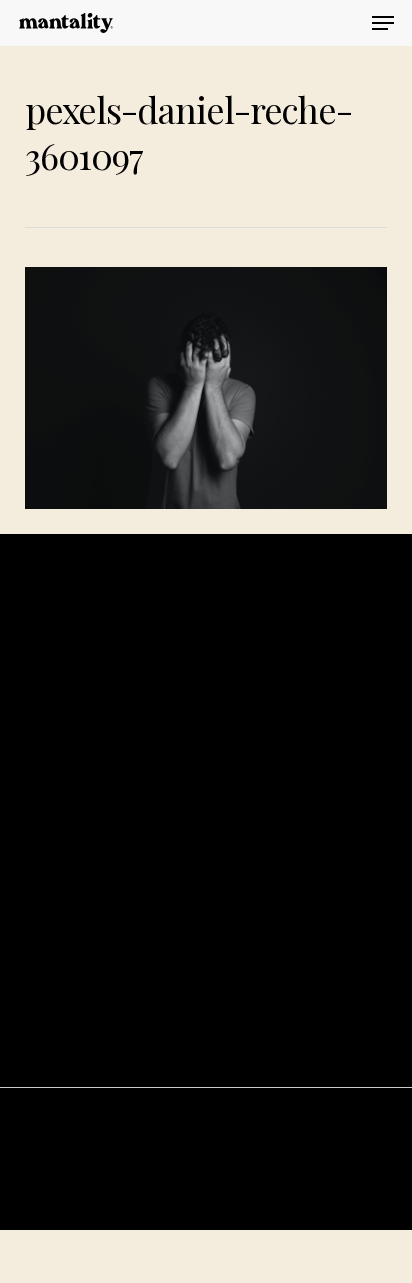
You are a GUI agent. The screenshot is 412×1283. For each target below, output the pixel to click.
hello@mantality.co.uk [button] (206, 1025)
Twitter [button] (206, 924)
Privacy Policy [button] (205, 1267)
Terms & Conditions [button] (206, 1237)
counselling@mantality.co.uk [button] (206, 1051)
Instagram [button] (206, 899)
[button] (383, 23)
